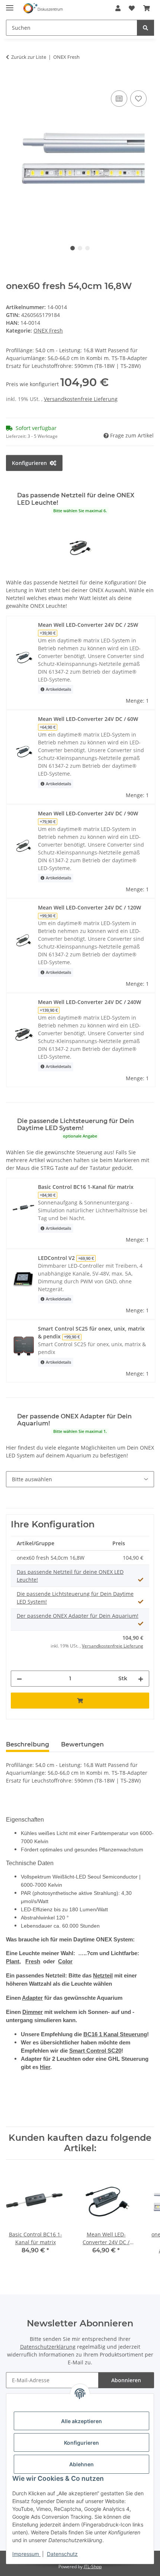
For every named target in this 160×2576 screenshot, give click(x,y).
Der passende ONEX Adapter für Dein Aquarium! (78, 1616)
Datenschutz (62, 2554)
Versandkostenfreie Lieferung (81, 399)
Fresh (33, 1961)
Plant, (13, 1961)
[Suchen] (145, 28)
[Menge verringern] (19, 1679)
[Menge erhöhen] (141, 1679)
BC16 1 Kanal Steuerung (115, 2034)
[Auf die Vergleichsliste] (119, 99)
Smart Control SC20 (95, 2051)
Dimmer (33, 2012)
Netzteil (103, 1976)
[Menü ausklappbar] (10, 5)
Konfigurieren (81, 2443)
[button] (118, 8)
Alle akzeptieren (81, 2421)
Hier (45, 2067)
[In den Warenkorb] (12, 80)
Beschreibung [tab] (28, 1744)
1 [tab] (73, 248)
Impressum (26, 2554)
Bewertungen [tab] (82, 1744)
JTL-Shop (93, 2567)
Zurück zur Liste (29, 57)
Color (65, 1961)
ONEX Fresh (48, 331)
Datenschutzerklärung (48, 2347)
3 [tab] (87, 248)
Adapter (32, 1998)
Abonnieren (126, 2380)
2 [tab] (80, 248)
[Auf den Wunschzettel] (138, 99)
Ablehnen (81, 2464)
